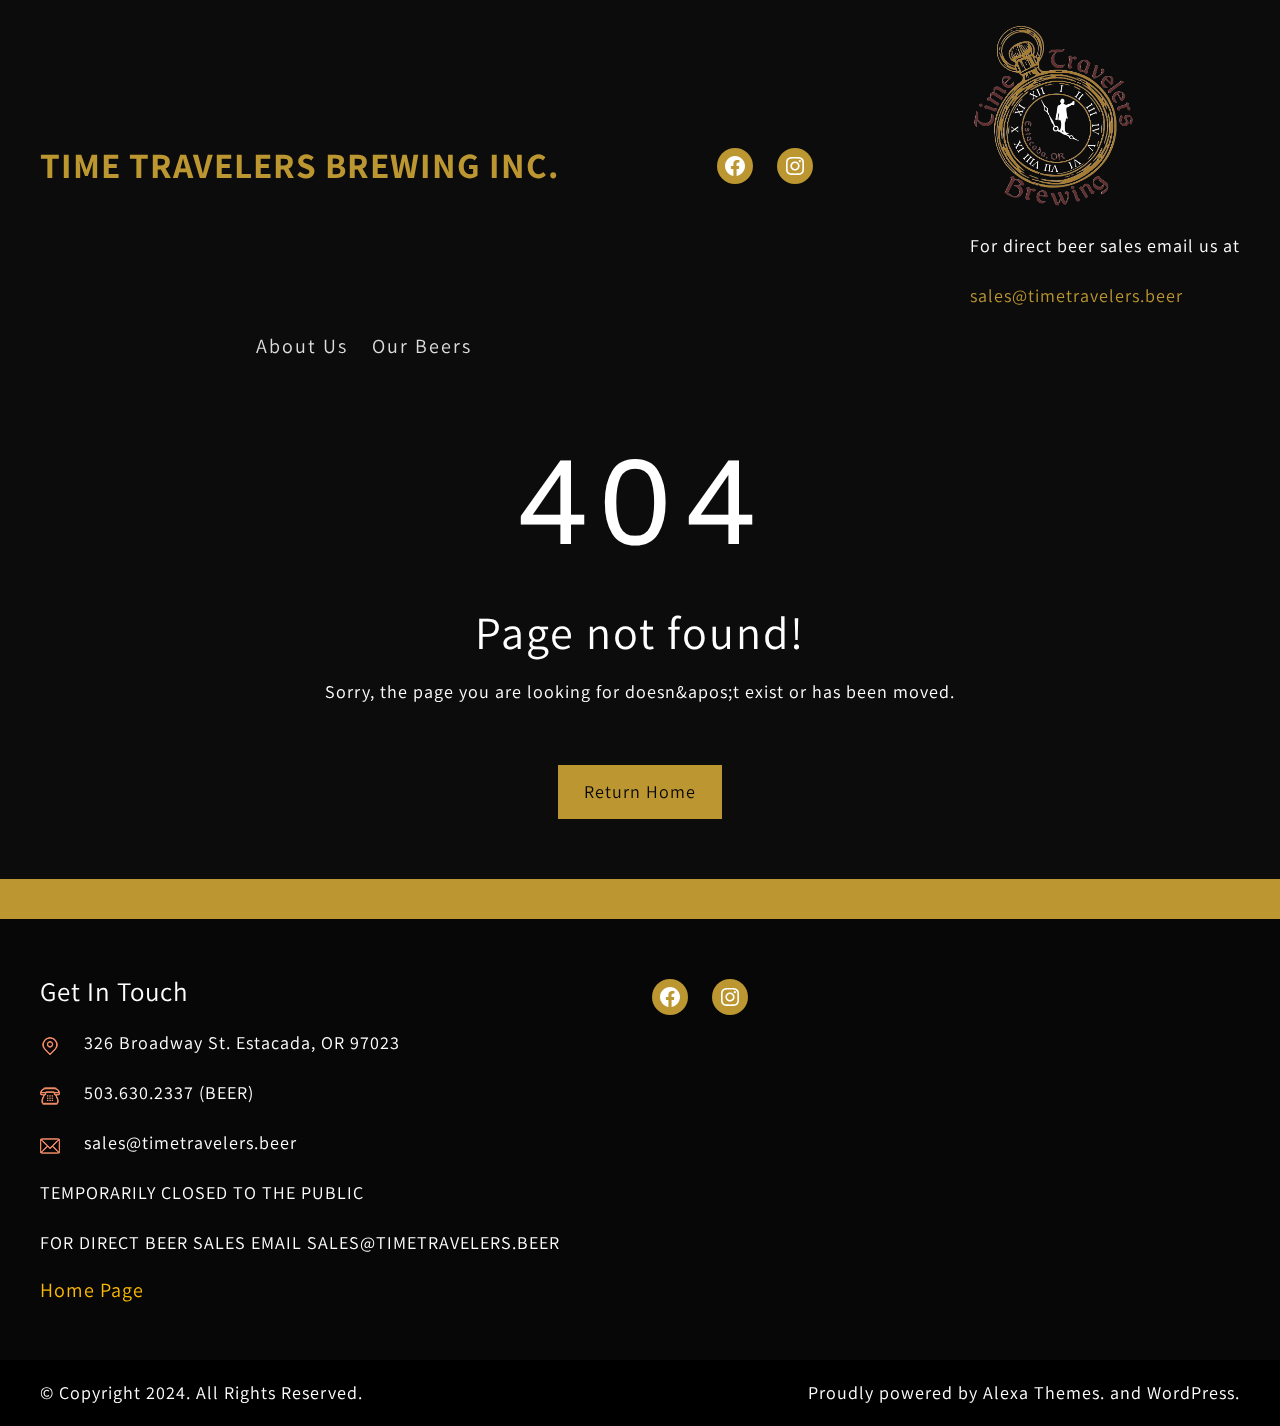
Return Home (640, 791)
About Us (302, 346)
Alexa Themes (1041, 1392)
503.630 (116, 1092)
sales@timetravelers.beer (1076, 295)
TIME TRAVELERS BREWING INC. (299, 165)
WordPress (1191, 1392)
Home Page (92, 1290)
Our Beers (422, 346)
